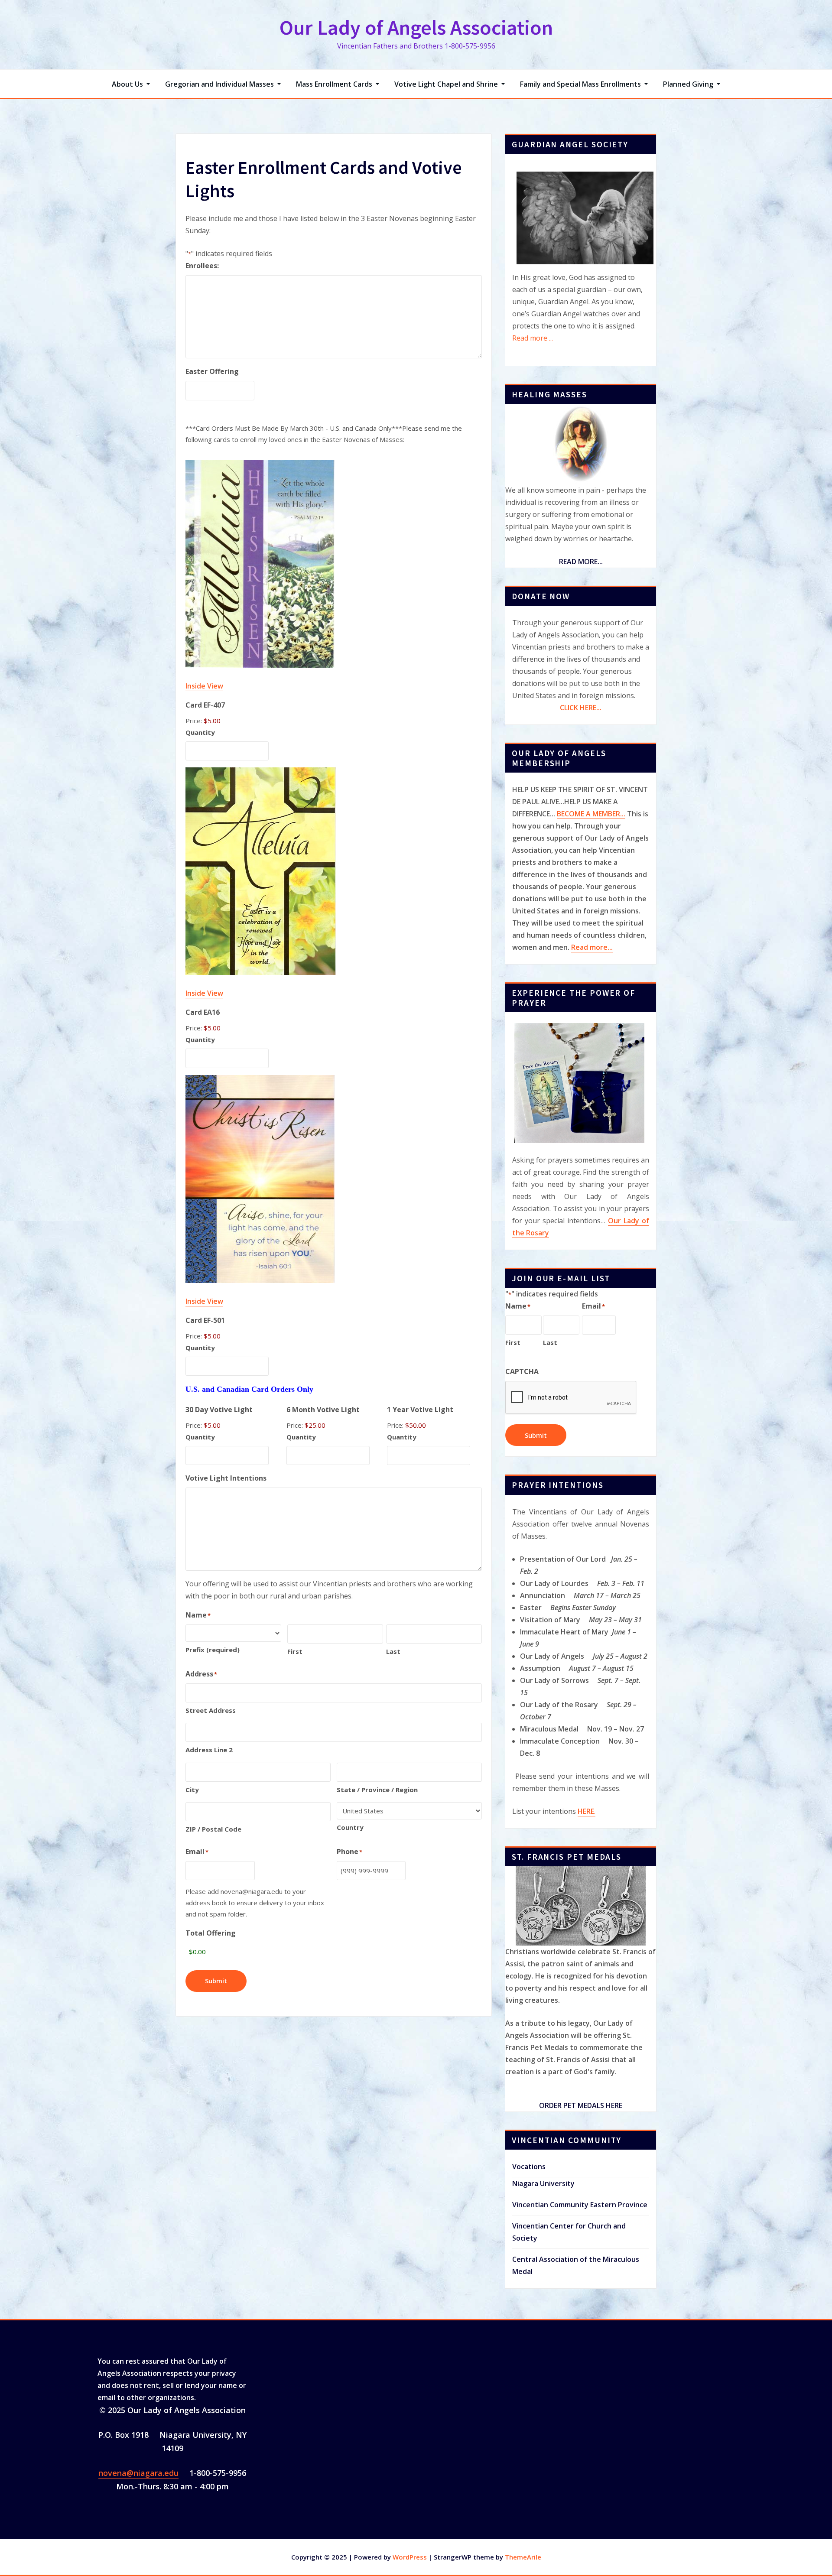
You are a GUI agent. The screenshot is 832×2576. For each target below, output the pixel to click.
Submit (216, 1981)
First (295, 1651)
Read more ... (533, 338)
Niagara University (543, 2183)
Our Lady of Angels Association (416, 27)
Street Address (211, 1710)
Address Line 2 (209, 1750)
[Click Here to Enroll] (581, 444)
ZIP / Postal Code (213, 1829)
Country (350, 1827)
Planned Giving (689, 84)
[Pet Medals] (581, 1906)
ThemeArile (523, 2557)
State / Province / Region (377, 1790)
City (192, 1790)
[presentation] (571, 1398)
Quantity (200, 732)
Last (393, 1651)
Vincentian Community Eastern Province (580, 2205)
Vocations (529, 2167)
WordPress (410, 2557)
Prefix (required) (213, 1650)
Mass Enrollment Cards (335, 84)
